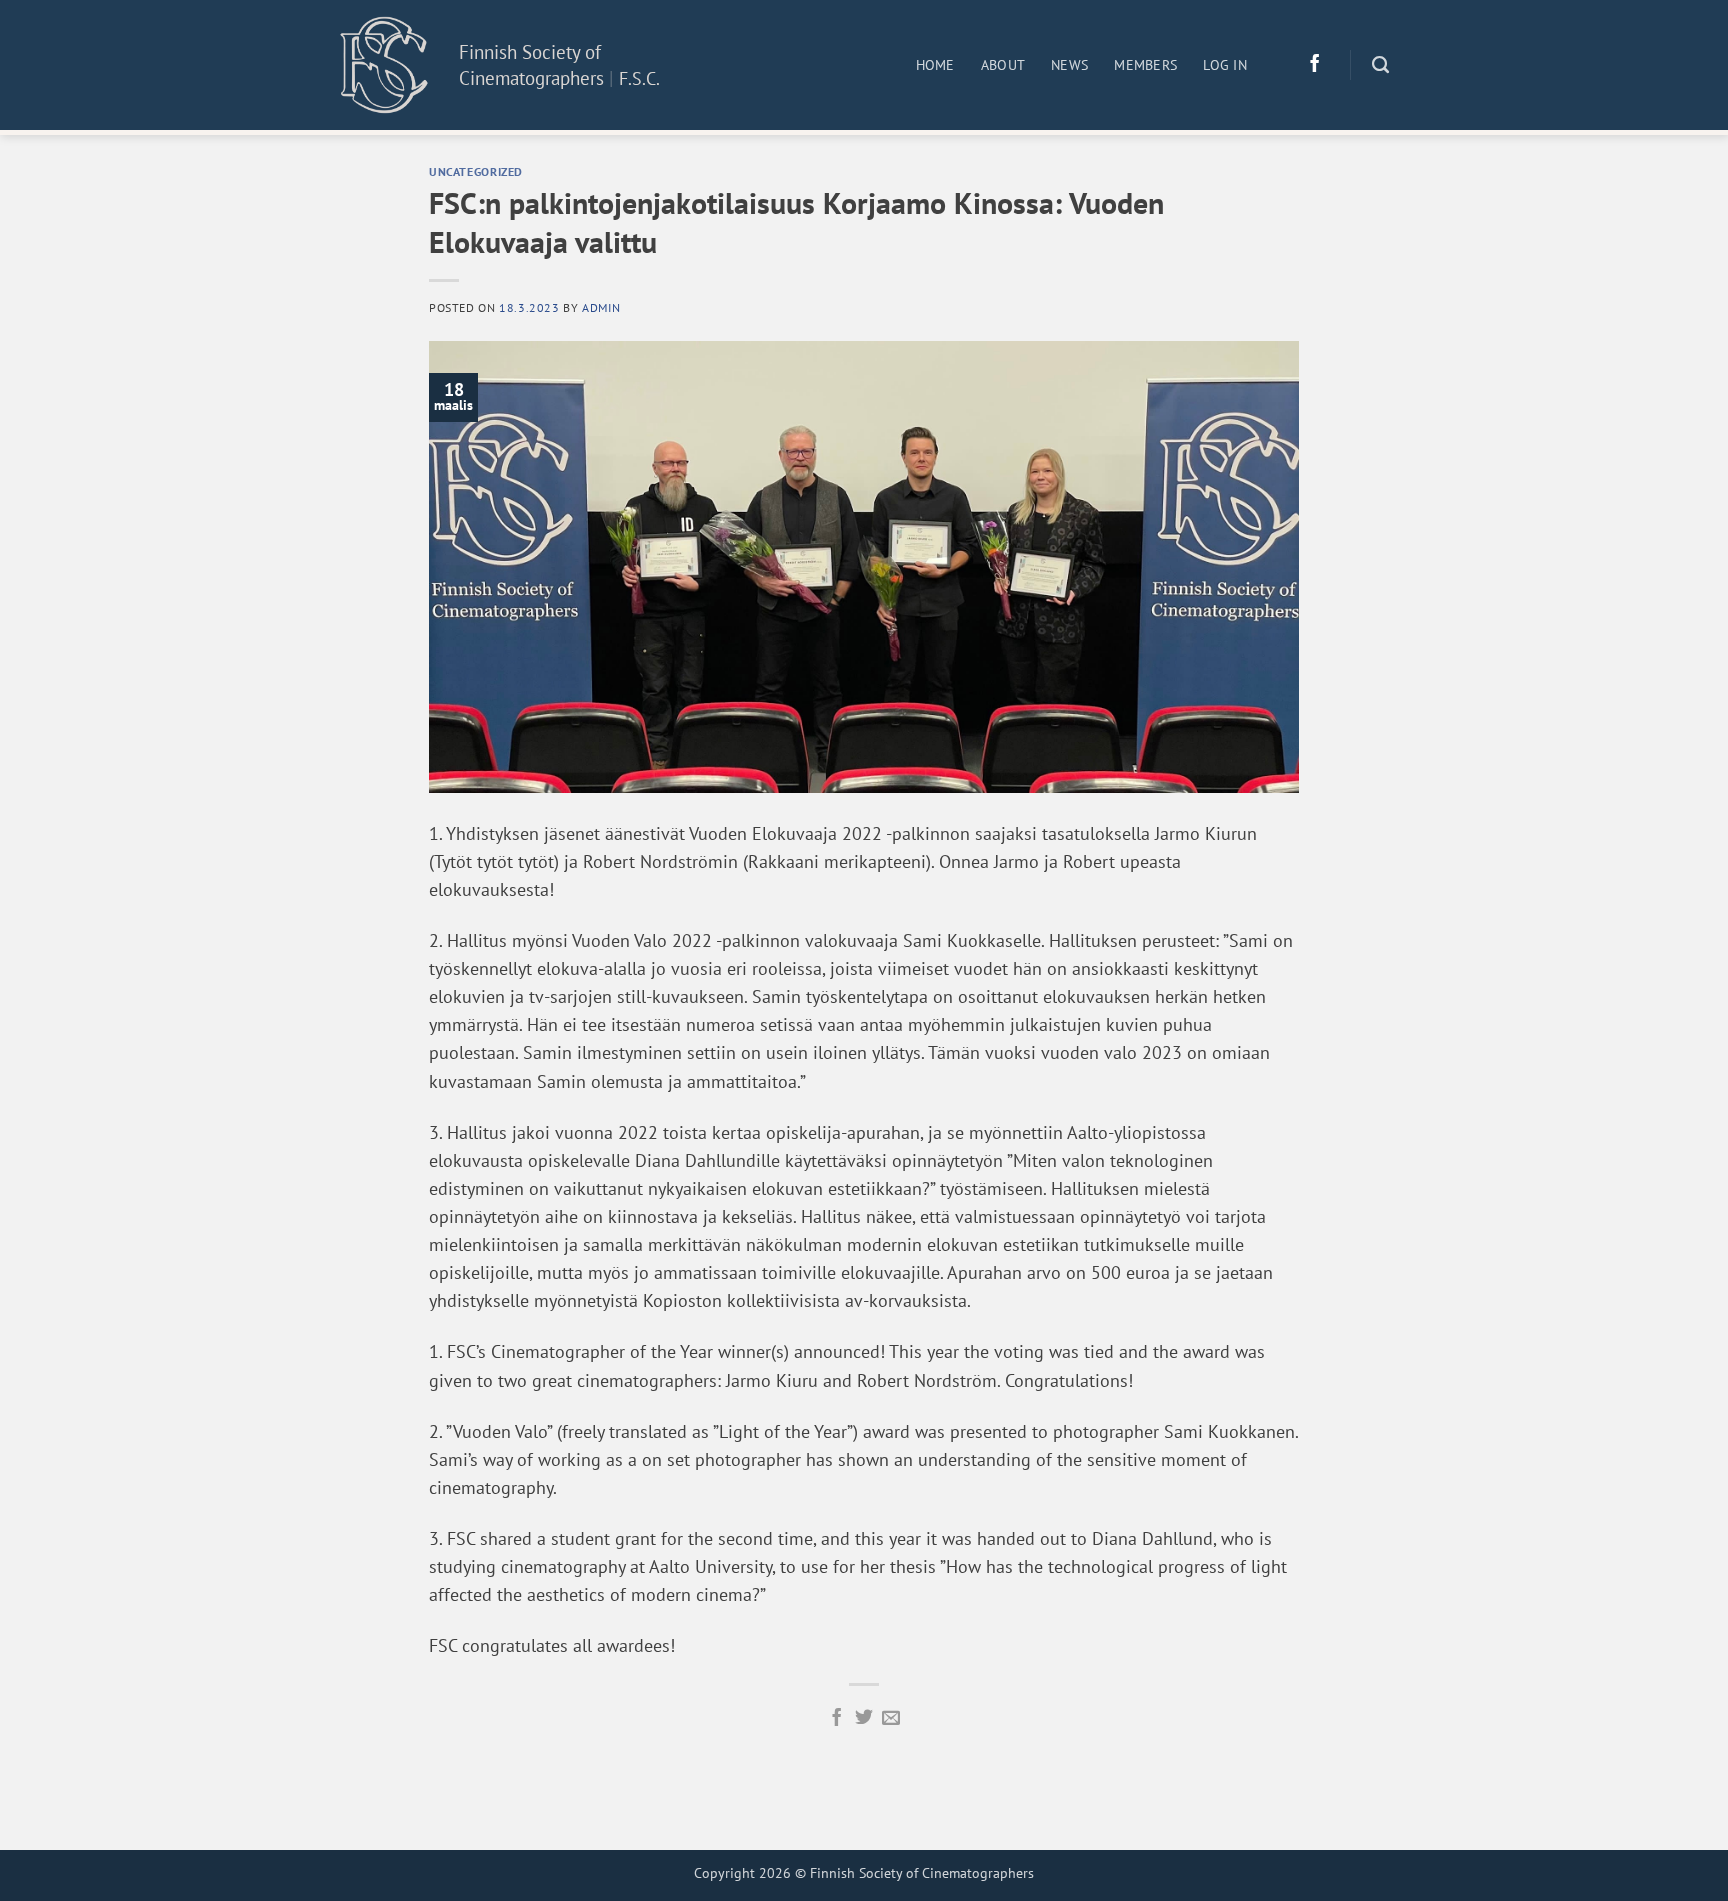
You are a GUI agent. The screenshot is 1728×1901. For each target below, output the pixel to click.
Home (935, 65)
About (1003, 65)
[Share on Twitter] (864, 1719)
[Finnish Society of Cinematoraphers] (384, 64)
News (1069, 65)
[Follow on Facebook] (1315, 65)
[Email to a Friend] (891, 1719)
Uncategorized (476, 171)
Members (1145, 65)
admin (601, 307)
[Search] (1380, 65)
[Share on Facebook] (837, 1719)
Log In (1225, 65)
